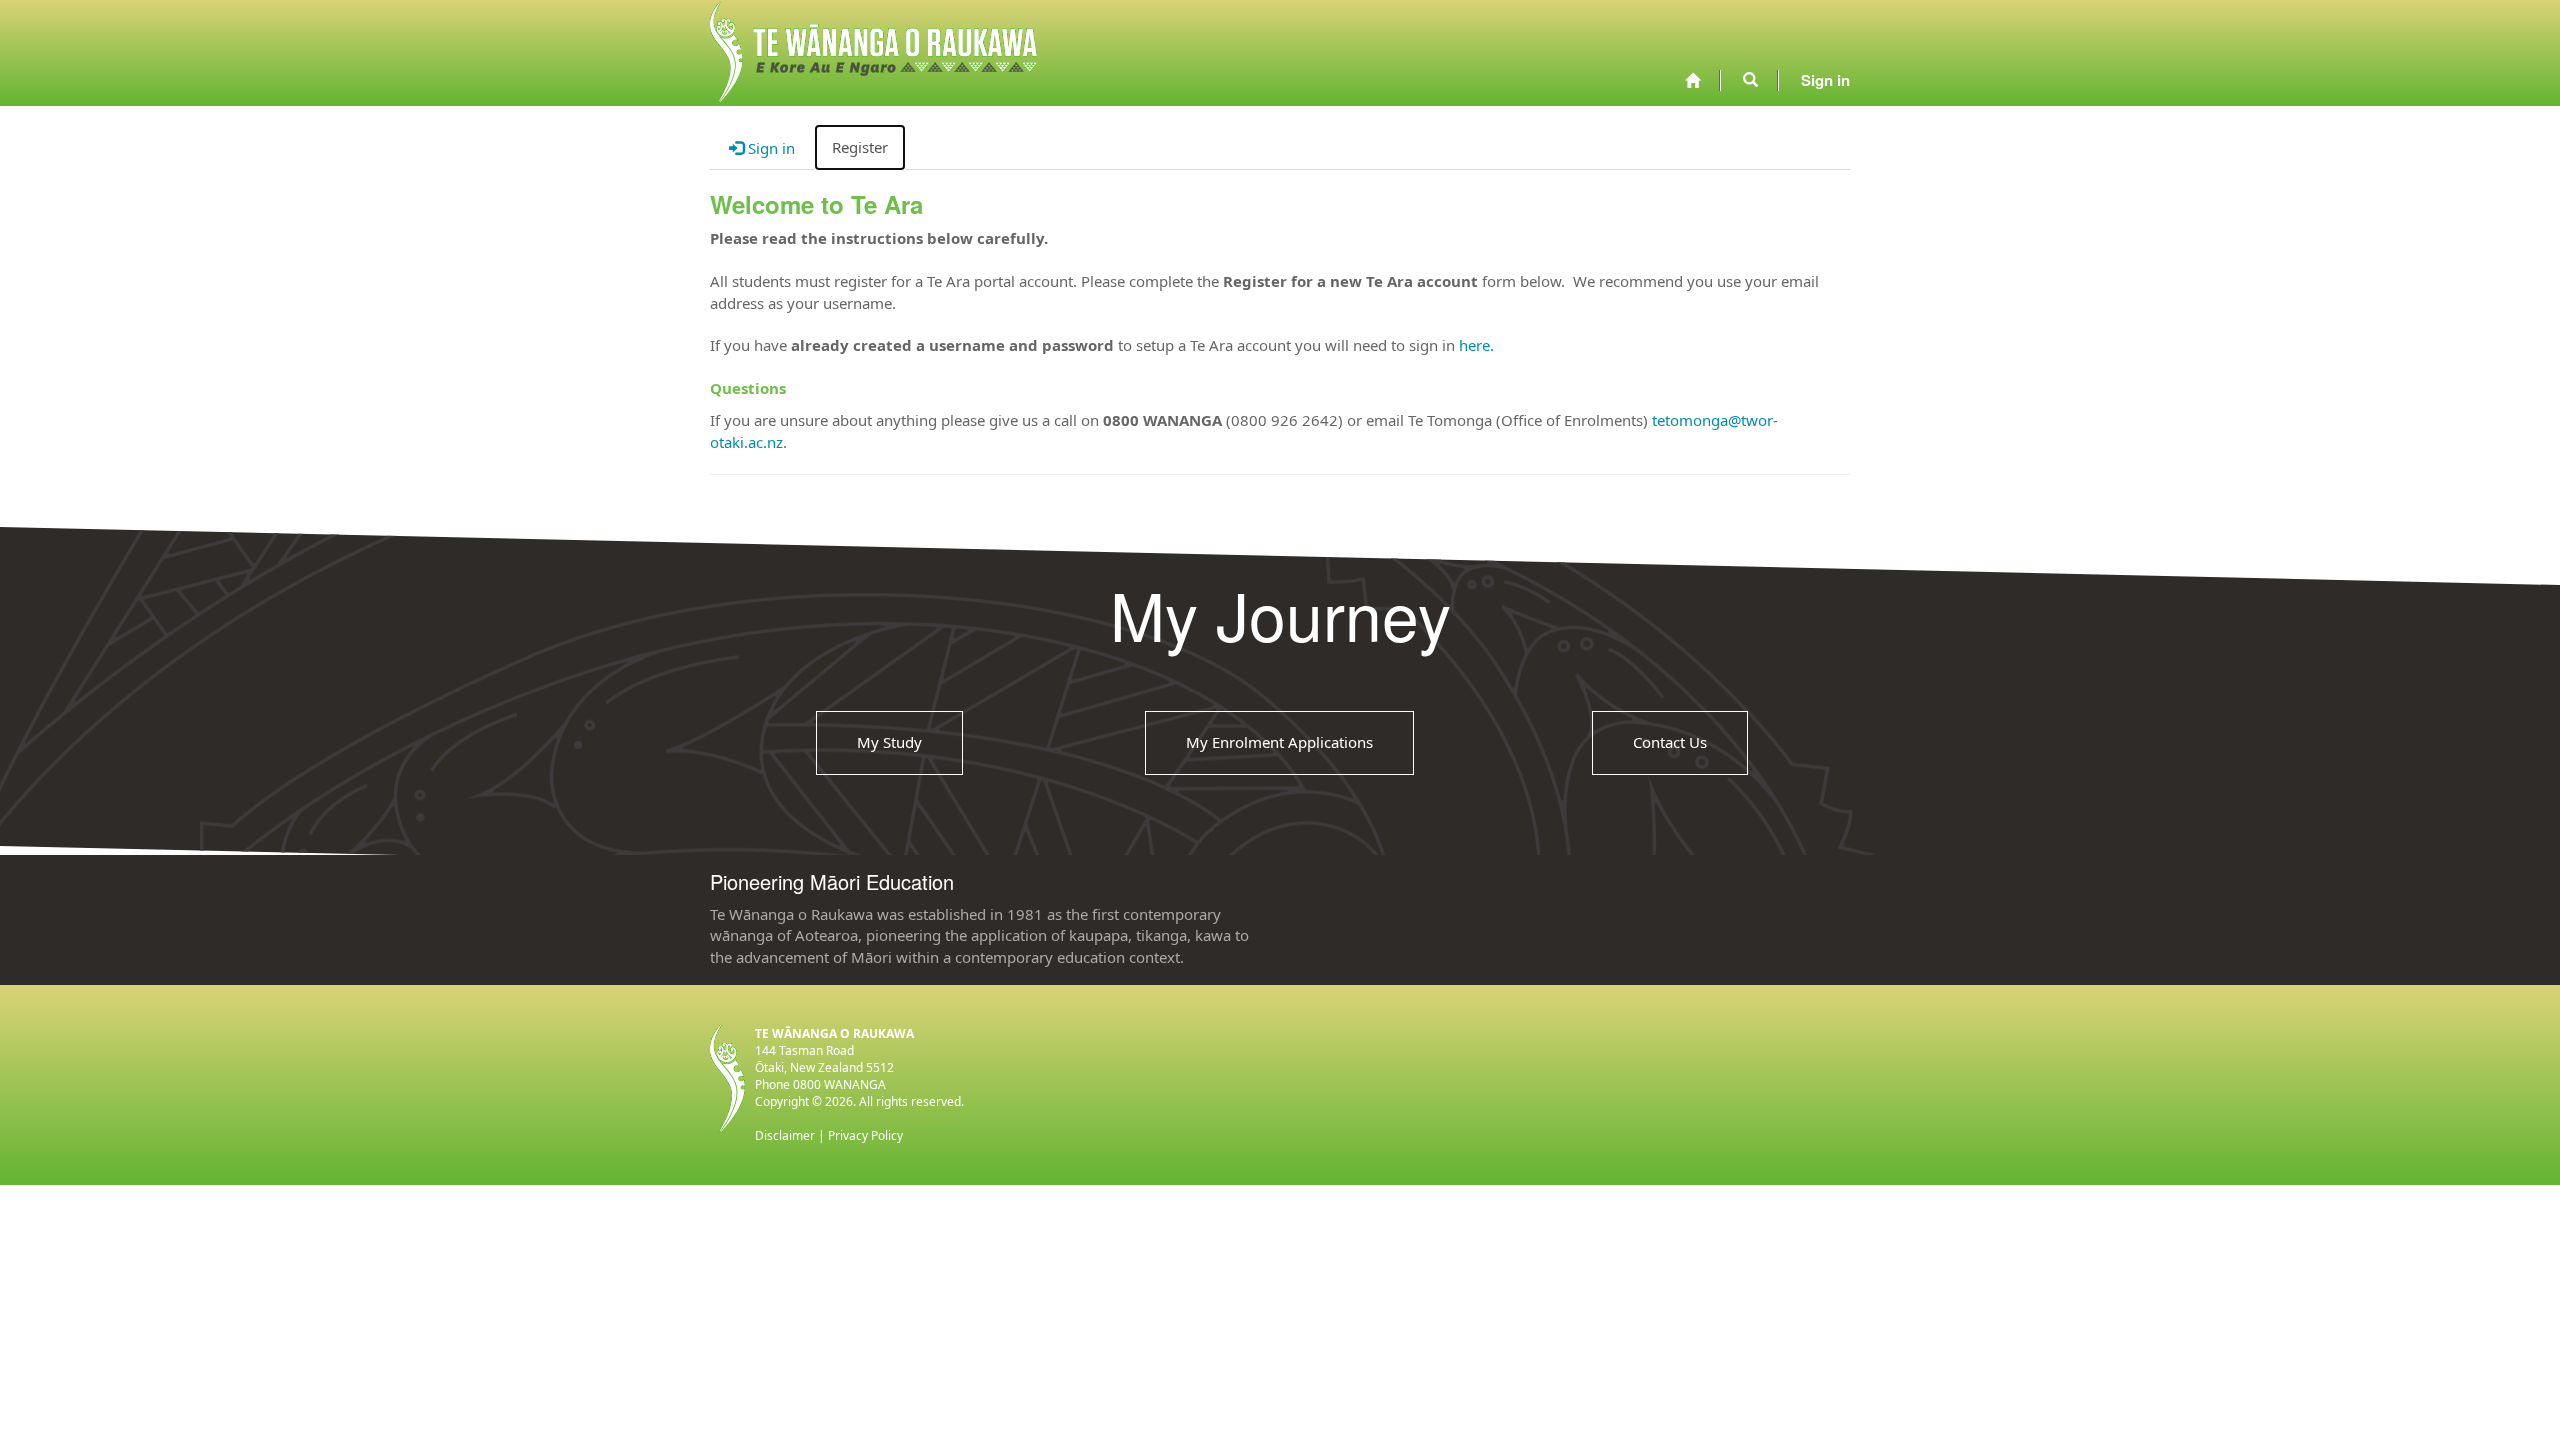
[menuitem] (1692, 80)
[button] (1750, 80)
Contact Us (1670, 742)
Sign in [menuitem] (1825, 80)
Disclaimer (785, 1135)
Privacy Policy (865, 1135)
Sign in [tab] (769, 148)
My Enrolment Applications (1279, 742)
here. (1476, 345)
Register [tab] (860, 147)
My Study (889, 742)
